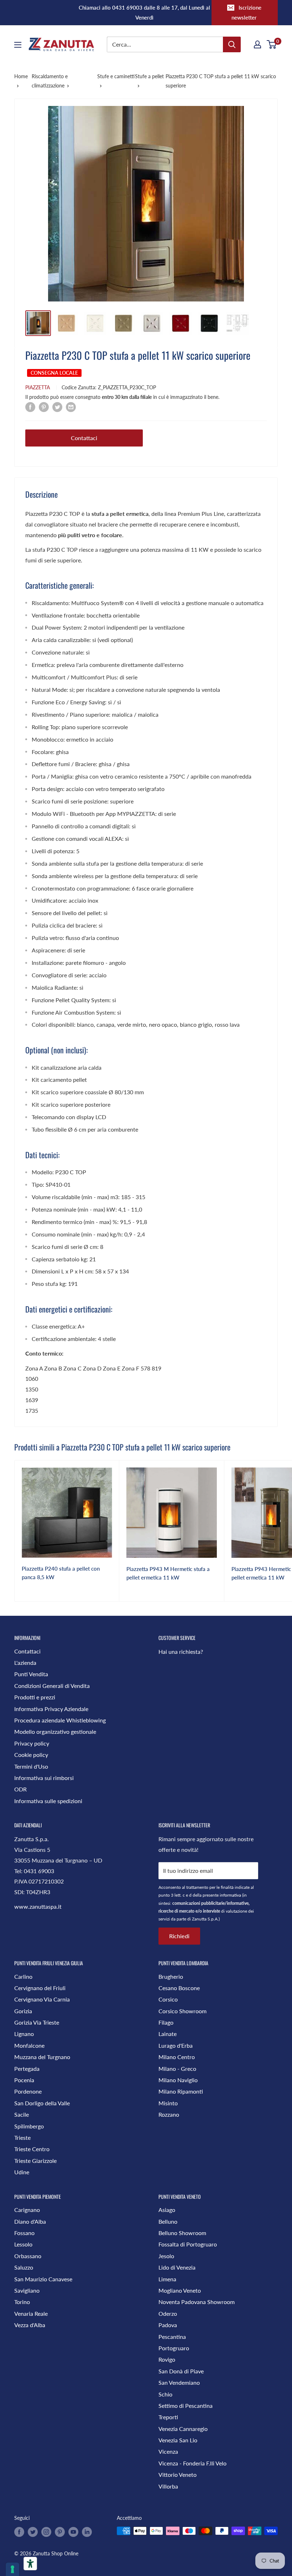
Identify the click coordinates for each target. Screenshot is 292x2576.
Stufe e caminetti (116, 76)
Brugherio (171, 1976)
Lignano (24, 2034)
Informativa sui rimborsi (44, 1778)
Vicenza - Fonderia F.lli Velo (192, 2463)
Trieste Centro (32, 2149)
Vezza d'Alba (30, 2325)
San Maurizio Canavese (43, 2279)
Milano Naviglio (178, 2080)
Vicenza (168, 2451)
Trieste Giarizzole (35, 2161)
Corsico (168, 1999)
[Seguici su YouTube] (73, 2532)
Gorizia (23, 2011)
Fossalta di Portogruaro (188, 2244)
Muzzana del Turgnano (42, 2057)
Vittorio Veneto (178, 2475)
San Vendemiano (179, 2382)
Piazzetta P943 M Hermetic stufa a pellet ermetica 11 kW (168, 1573)
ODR (20, 1789)
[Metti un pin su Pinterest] (44, 407)
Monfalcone (29, 2045)
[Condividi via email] (71, 407)
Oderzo (168, 2313)
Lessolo (23, 2244)
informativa (230, 1895)
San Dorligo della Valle (42, 2103)
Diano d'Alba (30, 2221)
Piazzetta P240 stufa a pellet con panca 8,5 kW (61, 1573)
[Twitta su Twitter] (57, 407)
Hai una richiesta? (181, 1652)
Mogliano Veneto (180, 2290)
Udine (22, 2172)
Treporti (168, 2417)
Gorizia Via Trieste (37, 2022)
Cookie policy (31, 1755)
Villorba (168, 2486)
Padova (168, 2325)
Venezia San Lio (178, 2440)
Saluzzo (24, 2267)
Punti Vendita (31, 1674)
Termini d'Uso (31, 1766)
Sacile (22, 2114)
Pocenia (24, 2080)
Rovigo (167, 2359)
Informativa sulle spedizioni (48, 1801)
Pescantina (172, 2337)
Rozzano (169, 2114)
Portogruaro (174, 2348)
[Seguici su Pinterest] (60, 2532)
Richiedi (179, 1936)
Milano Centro (177, 2057)
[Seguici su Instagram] (46, 2532)
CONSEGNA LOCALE (54, 373)
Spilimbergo (29, 2126)
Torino (22, 2302)
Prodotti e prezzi (35, 1697)
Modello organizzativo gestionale (55, 1731)
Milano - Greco (177, 2069)
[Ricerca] (232, 44)
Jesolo (166, 2256)
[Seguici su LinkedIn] (87, 2532)
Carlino (23, 1976)
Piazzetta (38, 387)
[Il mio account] (257, 44)
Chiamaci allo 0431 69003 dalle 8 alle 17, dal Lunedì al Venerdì (144, 12)
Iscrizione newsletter (246, 12)
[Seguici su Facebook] (19, 2532)
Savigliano (27, 2290)
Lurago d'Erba (176, 2045)
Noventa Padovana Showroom (197, 2302)
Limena (167, 2279)
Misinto (168, 2103)
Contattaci (84, 438)
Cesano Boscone (179, 1988)
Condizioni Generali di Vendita (52, 1686)
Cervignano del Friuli (40, 1988)
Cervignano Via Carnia (42, 1999)
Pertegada (27, 2069)
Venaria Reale (31, 2313)
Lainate (168, 2034)
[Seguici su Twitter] (33, 2532)
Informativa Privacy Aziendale (51, 1709)
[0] (272, 44)
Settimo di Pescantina (186, 2406)
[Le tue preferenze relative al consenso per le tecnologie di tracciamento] (12, 2569)
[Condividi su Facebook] (30, 407)
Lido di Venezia (177, 2267)
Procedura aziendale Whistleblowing (60, 1720)
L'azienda (25, 1663)
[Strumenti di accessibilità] (30, 2564)
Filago (166, 2022)
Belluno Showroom (182, 2233)
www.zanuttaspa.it (38, 1906)
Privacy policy (32, 1743)
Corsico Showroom (182, 2011)
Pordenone (28, 2091)
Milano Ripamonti (181, 2091)
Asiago (167, 2210)
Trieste (22, 2137)
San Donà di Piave (181, 2371)
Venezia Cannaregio (183, 2429)
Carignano (27, 2210)
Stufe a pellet (149, 76)
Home (21, 76)
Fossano (24, 2233)
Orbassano (28, 2256)
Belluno (168, 2221)
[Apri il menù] (18, 45)
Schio (165, 2394)
